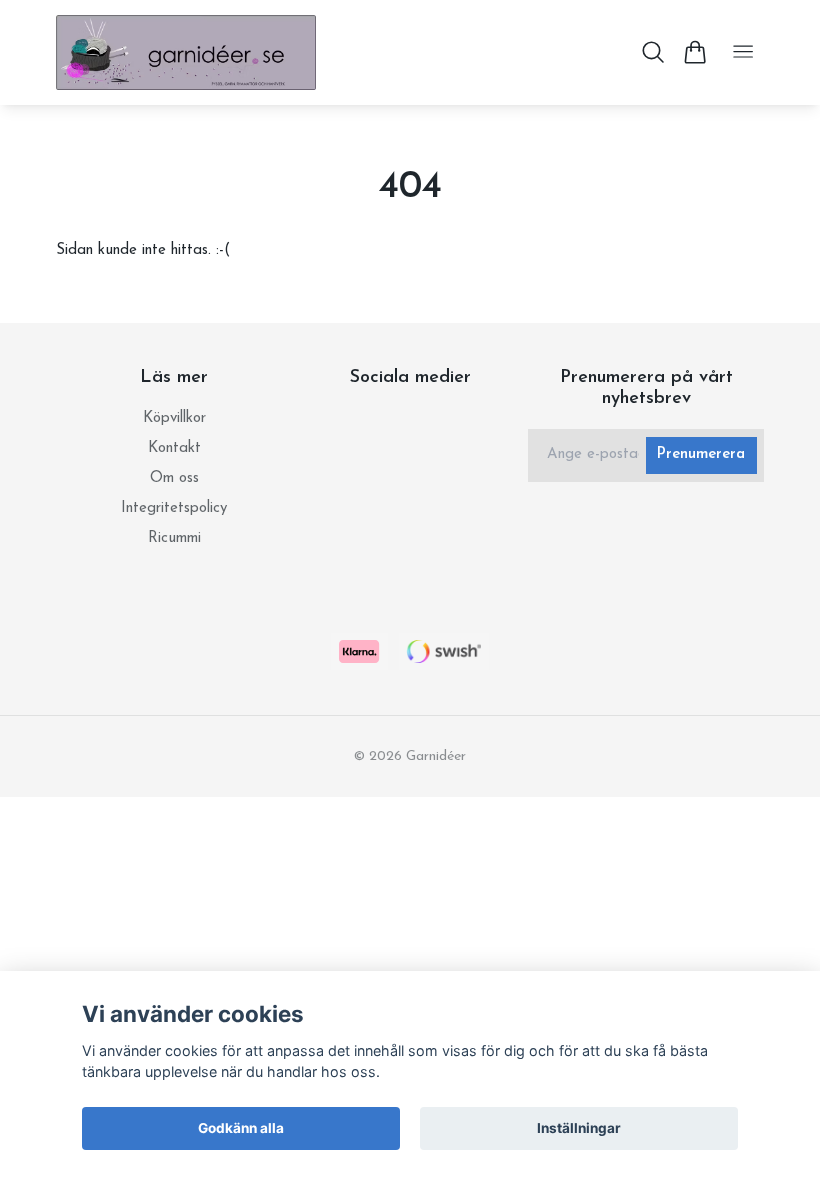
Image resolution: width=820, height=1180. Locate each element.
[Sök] (653, 52)
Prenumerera (701, 454)
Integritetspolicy (174, 508)
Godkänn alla (241, 1128)
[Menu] (743, 52)
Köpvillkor (174, 418)
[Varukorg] (694, 52)
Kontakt (174, 448)
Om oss (174, 478)
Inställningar (579, 1128)
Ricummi (174, 538)
